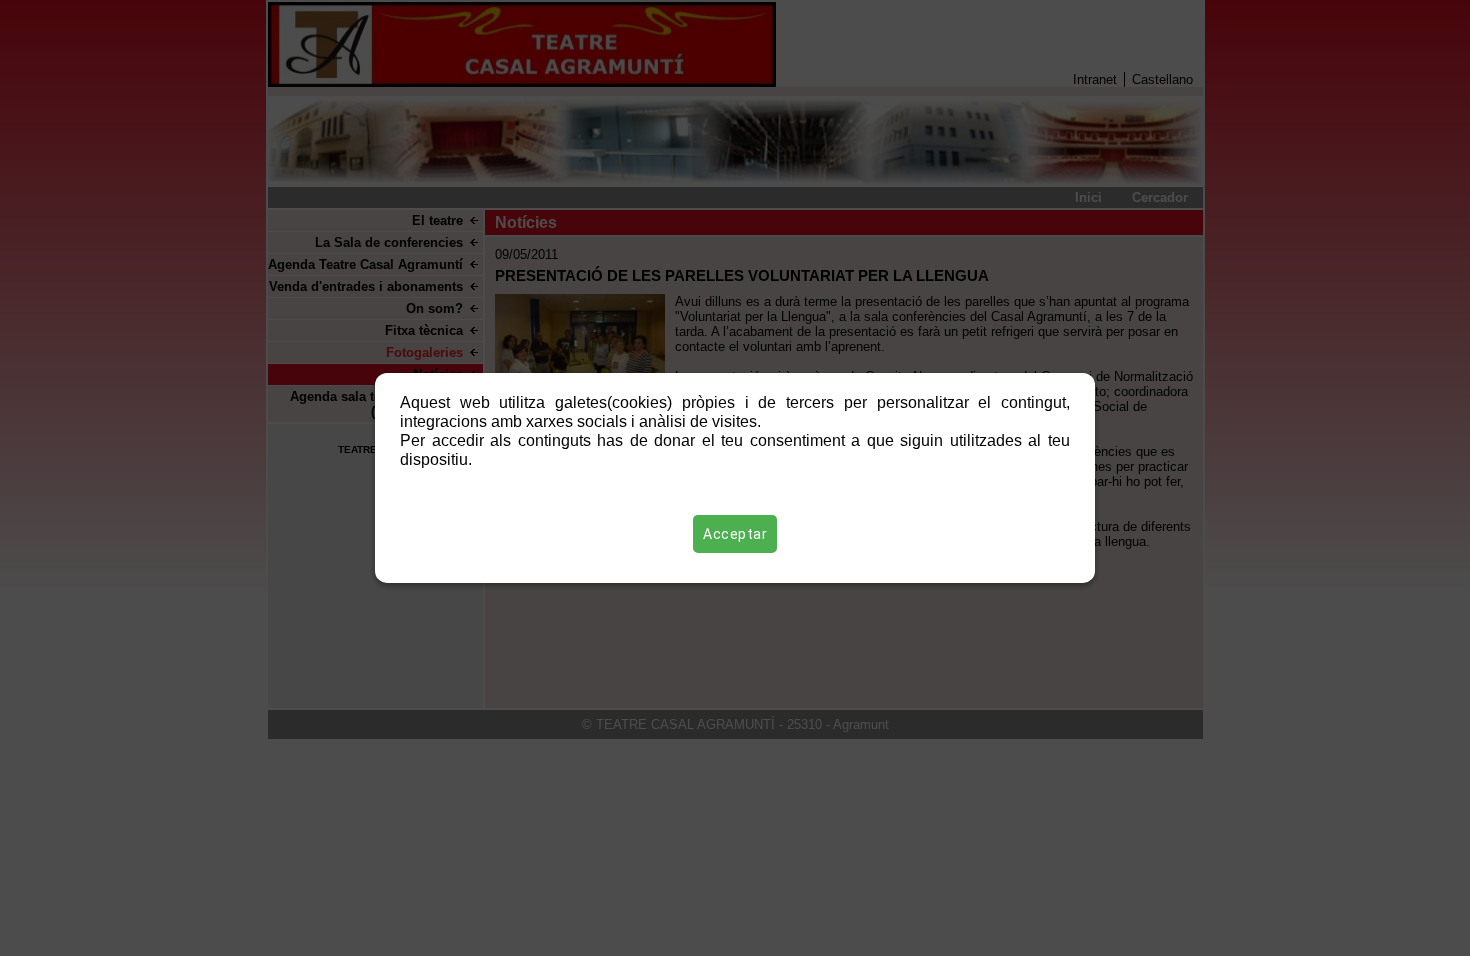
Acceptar (735, 534)
